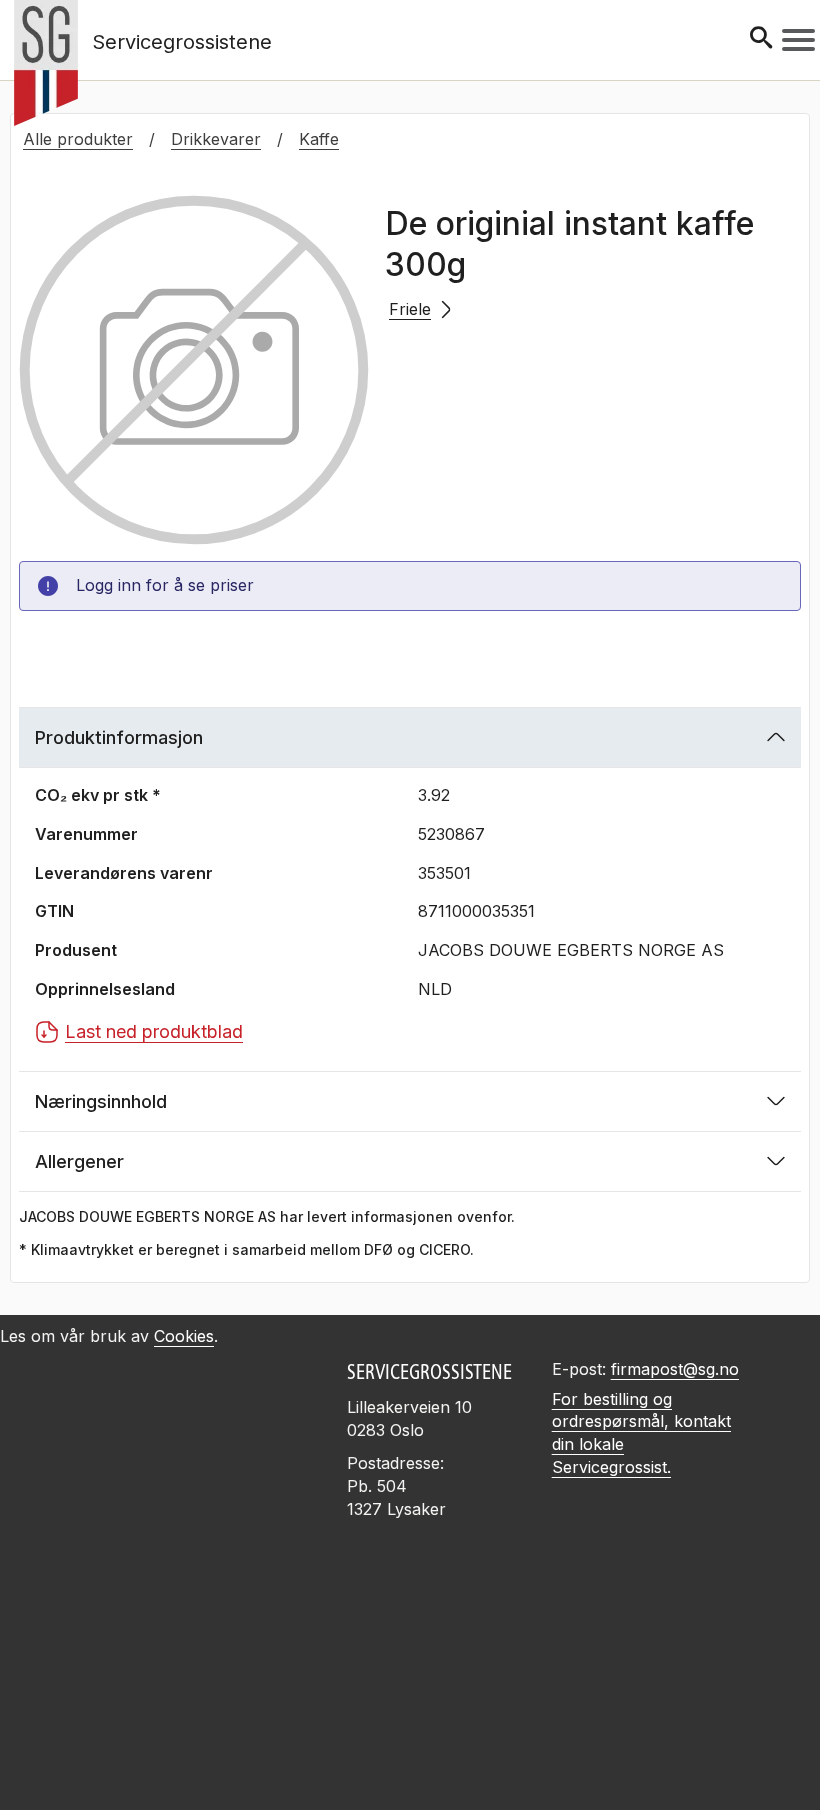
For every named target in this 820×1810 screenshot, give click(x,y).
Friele (410, 309)
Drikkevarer (216, 139)
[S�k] (761, 39)
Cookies (184, 1336)
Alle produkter (78, 139)
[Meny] (798, 40)
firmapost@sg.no (675, 1369)
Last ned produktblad (154, 1031)
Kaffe (319, 139)
